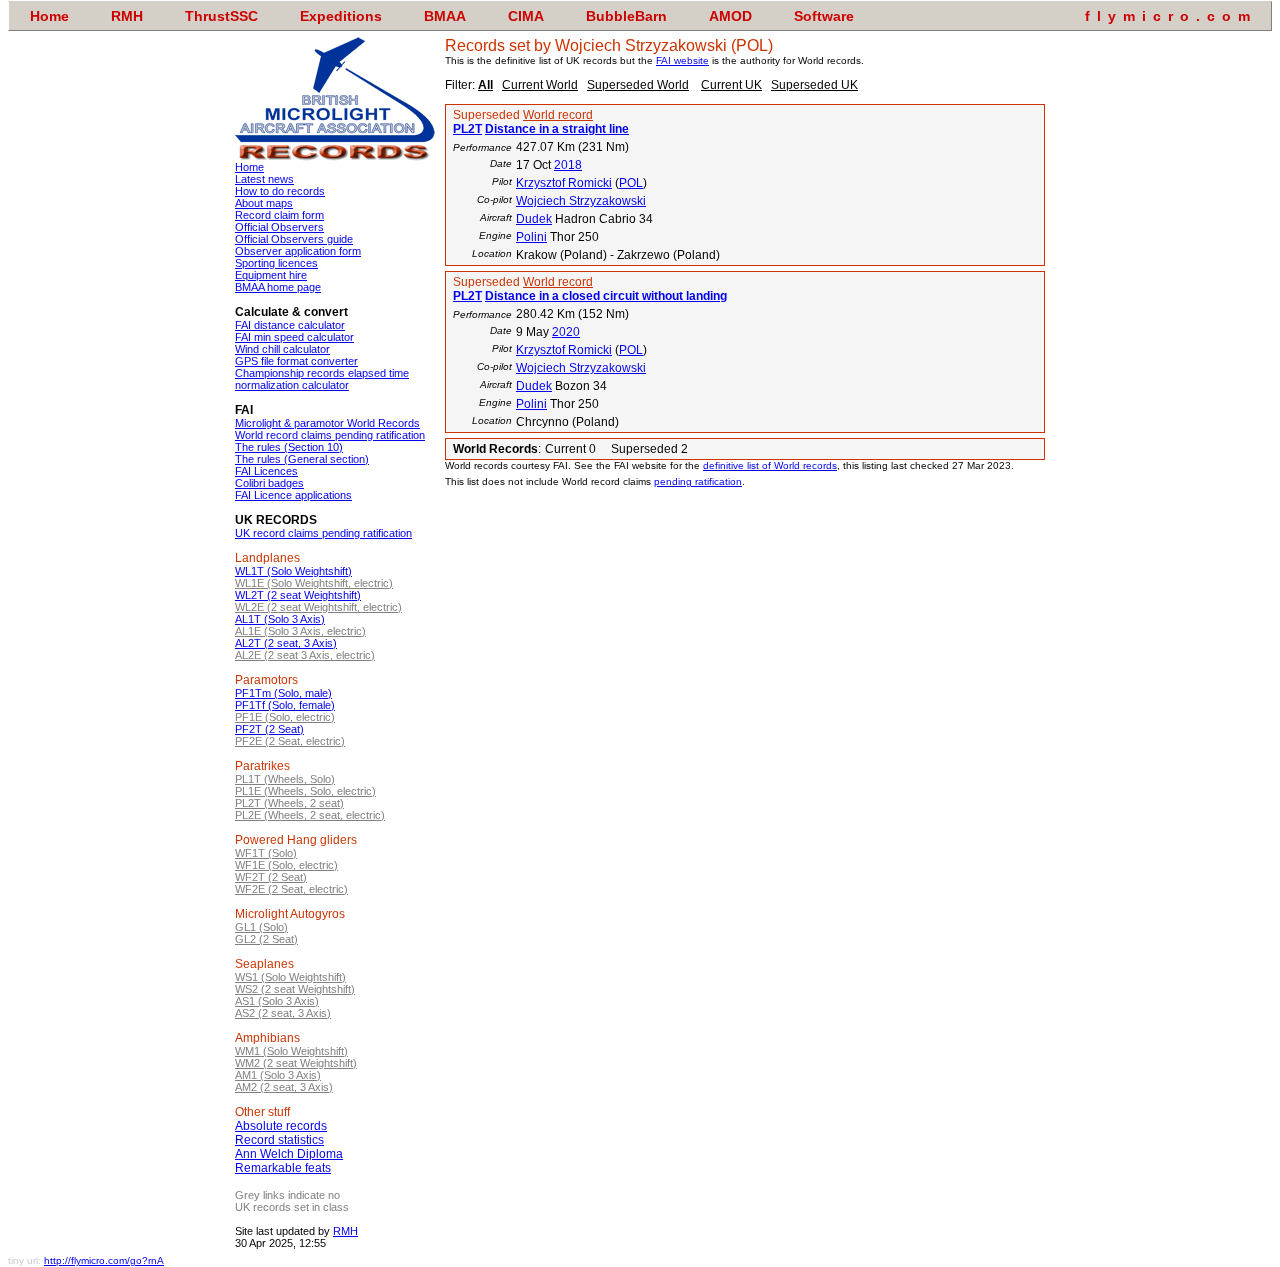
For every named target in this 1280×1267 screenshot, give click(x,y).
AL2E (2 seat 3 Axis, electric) (305, 655)
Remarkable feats (283, 1168)
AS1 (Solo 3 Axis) (277, 1001)
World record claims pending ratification (330, 435)
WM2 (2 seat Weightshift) (296, 1063)
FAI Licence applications (293, 495)
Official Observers (279, 227)
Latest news (264, 179)
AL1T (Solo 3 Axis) (280, 619)
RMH (345, 1231)
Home (249, 167)
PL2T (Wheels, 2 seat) (289, 803)
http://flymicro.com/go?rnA (104, 1260)
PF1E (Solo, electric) (285, 717)
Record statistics (279, 1140)
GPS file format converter (296, 361)
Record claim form (279, 215)
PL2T (467, 129)
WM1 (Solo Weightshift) (291, 1051)
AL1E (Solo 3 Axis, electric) (300, 631)
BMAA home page (278, 287)
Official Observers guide (294, 239)
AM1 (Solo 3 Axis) (278, 1075)
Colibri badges (269, 483)
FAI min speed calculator (294, 337)
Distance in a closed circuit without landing (606, 296)
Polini (531, 237)
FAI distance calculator (290, 325)
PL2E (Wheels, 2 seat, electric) (310, 815)
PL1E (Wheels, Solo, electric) (305, 791)
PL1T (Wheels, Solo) (285, 779)
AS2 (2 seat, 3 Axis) (283, 1013)
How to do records (280, 191)
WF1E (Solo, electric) (286, 865)
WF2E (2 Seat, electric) (291, 889)
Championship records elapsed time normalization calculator (322, 379)
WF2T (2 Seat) (271, 877)
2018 (568, 165)
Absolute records (281, 1126)
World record (558, 115)
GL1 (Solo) (261, 927)
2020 (566, 332)
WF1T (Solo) (266, 853)
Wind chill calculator (282, 349)
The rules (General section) (302, 459)
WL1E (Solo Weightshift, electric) (314, 583)
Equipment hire (271, 275)
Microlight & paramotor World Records (327, 423)
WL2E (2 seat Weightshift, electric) (318, 607)
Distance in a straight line (557, 129)
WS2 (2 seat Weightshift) (295, 989)
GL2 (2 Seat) (266, 939)
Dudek (534, 219)
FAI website (682, 60)
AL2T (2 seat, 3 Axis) (286, 643)
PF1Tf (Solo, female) (285, 705)
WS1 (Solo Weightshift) (290, 977)
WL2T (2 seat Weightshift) (298, 595)
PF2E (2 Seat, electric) (290, 741)
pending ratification (698, 481)
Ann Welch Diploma (289, 1154)
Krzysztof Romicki (564, 183)
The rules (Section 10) (289, 447)
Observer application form (298, 251)
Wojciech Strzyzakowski (581, 201)
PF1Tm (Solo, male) (283, 693)
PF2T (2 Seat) (269, 729)
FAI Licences (266, 471)
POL (631, 183)
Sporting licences (276, 263)
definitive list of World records (770, 465)
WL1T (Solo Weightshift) (293, 571)
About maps (264, 203)
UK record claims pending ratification (323, 533)
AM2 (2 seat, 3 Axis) (284, 1087)
